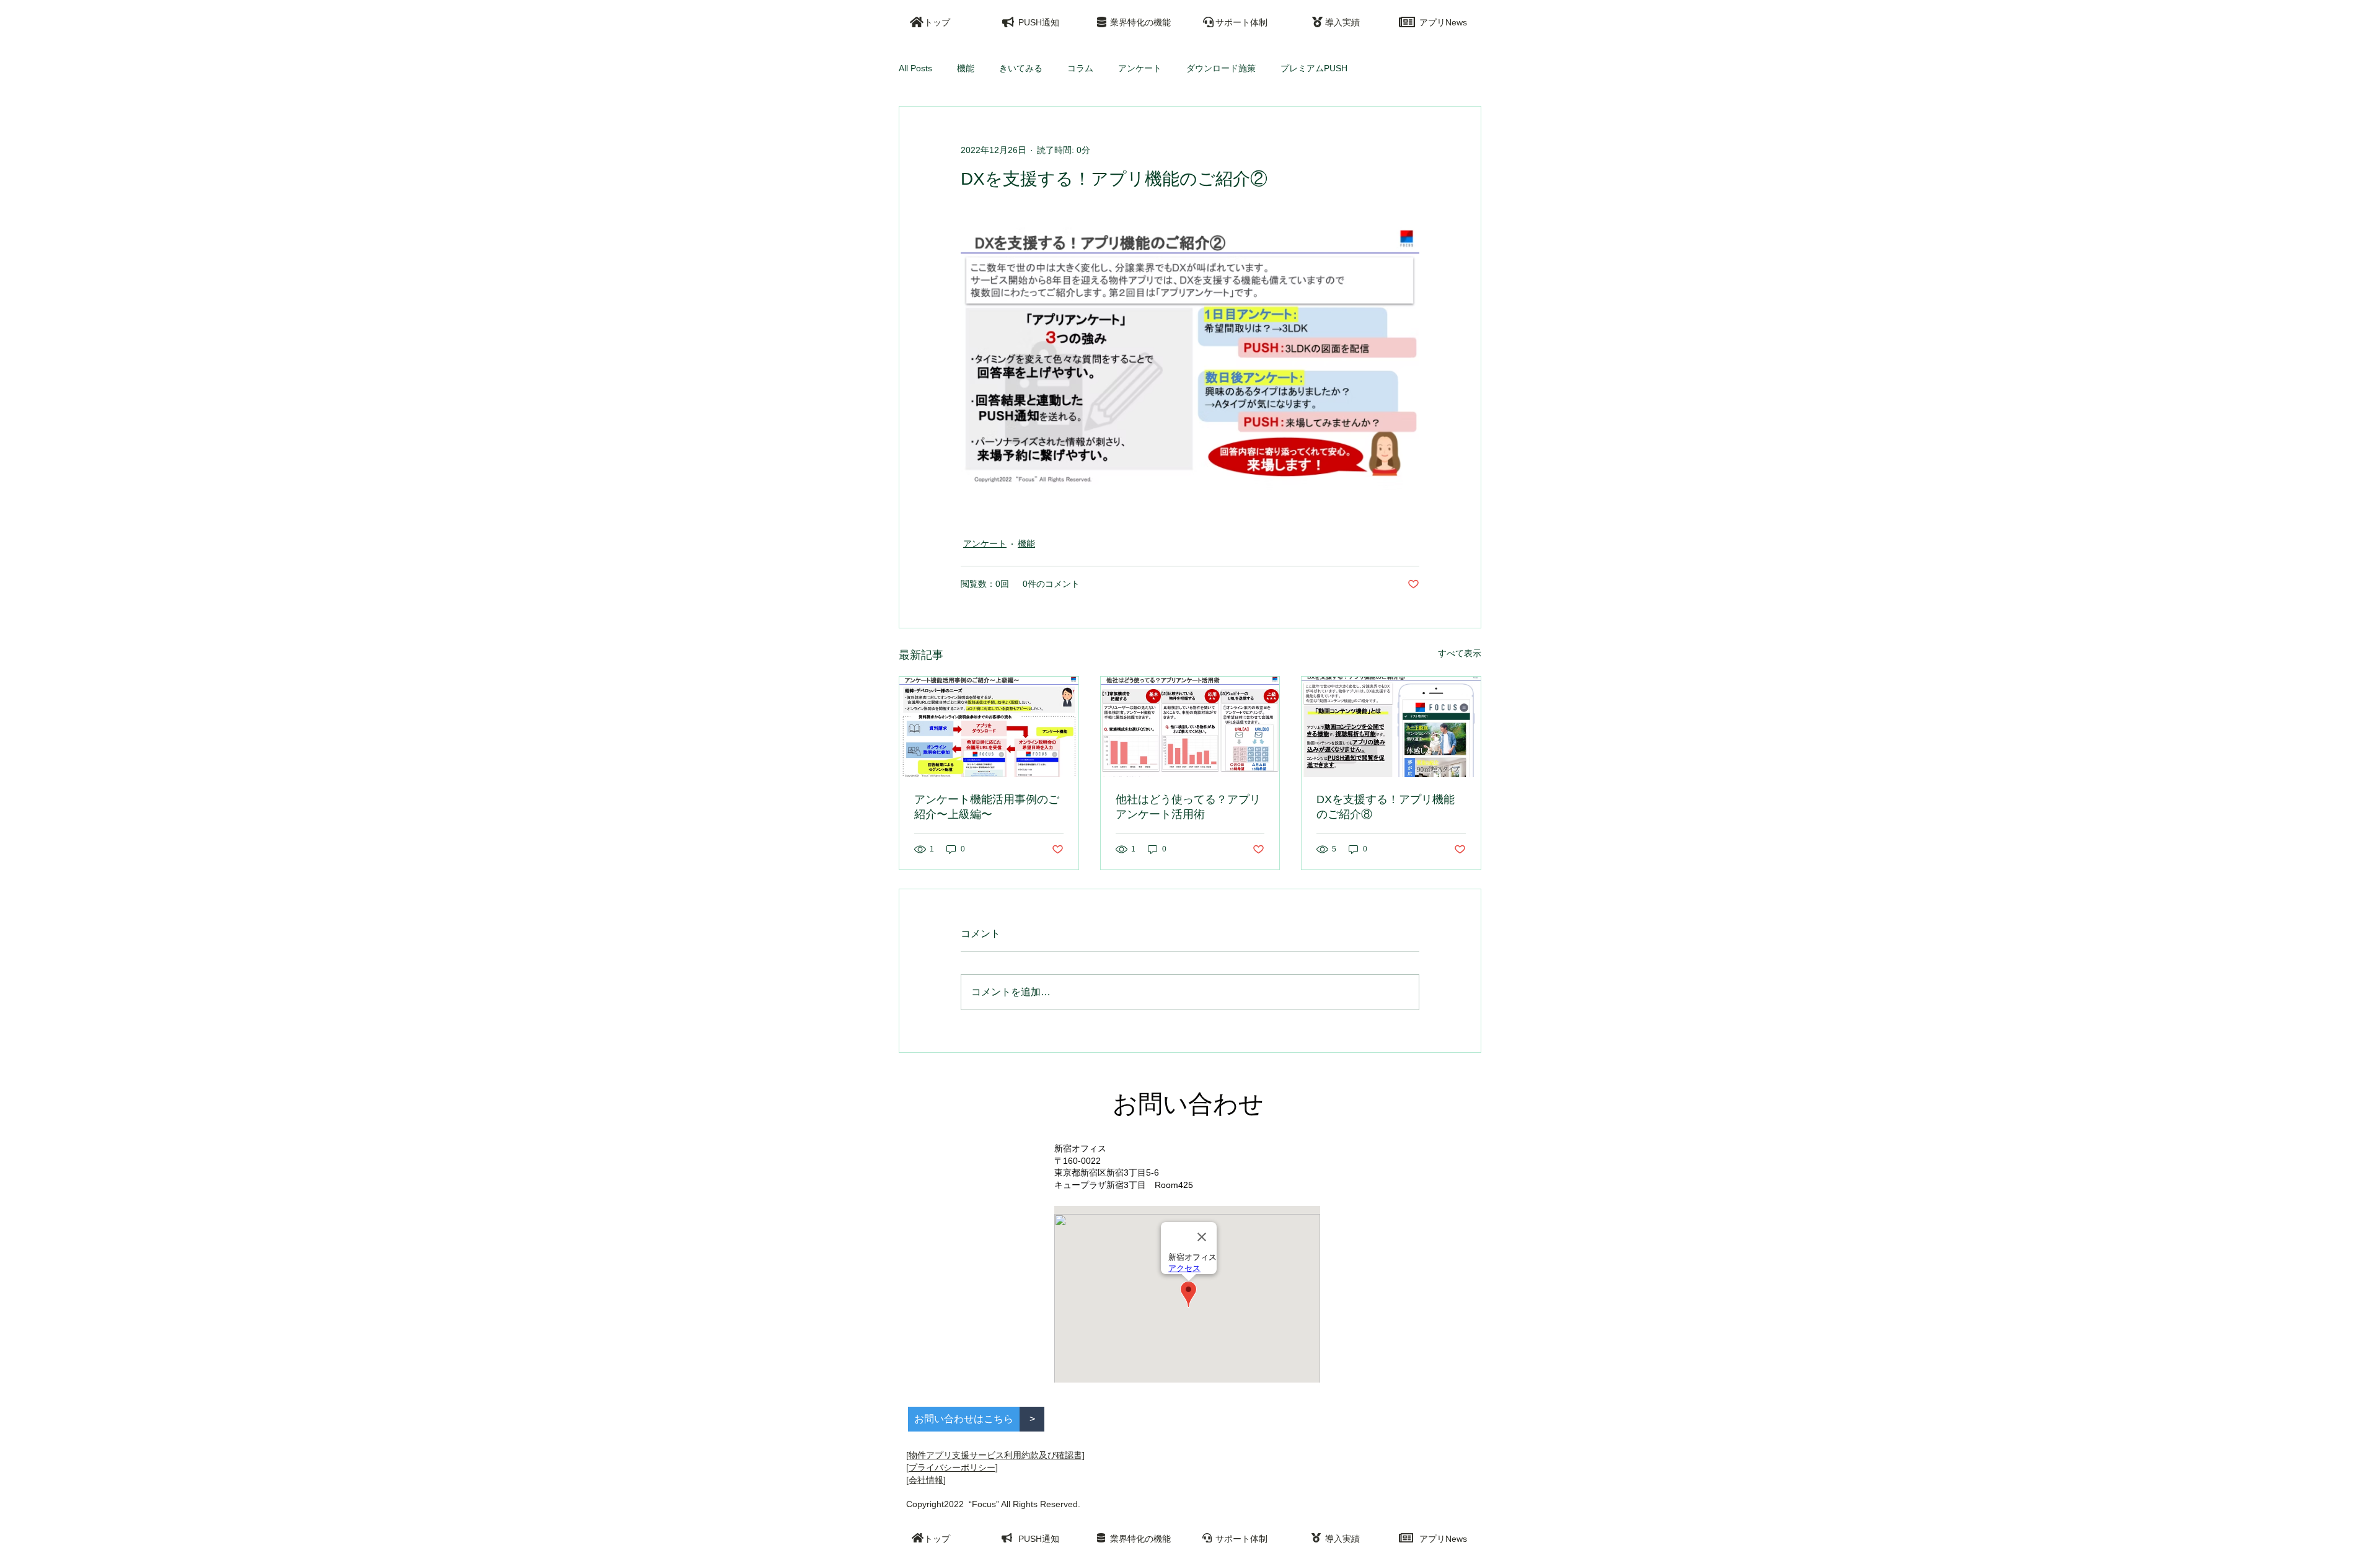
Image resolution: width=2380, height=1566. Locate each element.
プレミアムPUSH (1314, 68)
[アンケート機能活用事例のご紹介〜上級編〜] (989, 727)
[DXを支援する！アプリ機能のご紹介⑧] (1391, 727)
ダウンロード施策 (1221, 68)
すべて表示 (1460, 653)
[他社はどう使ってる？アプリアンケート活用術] (1190, 727)
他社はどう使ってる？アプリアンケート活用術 (1188, 807)
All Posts (915, 68)
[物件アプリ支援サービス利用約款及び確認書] (995, 1455)
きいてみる (1021, 68)
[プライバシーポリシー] (952, 1467)
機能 (966, 68)
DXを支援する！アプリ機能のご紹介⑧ (1386, 807)
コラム (1080, 68)
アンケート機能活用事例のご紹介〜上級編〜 (987, 807)
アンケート (1140, 68)
